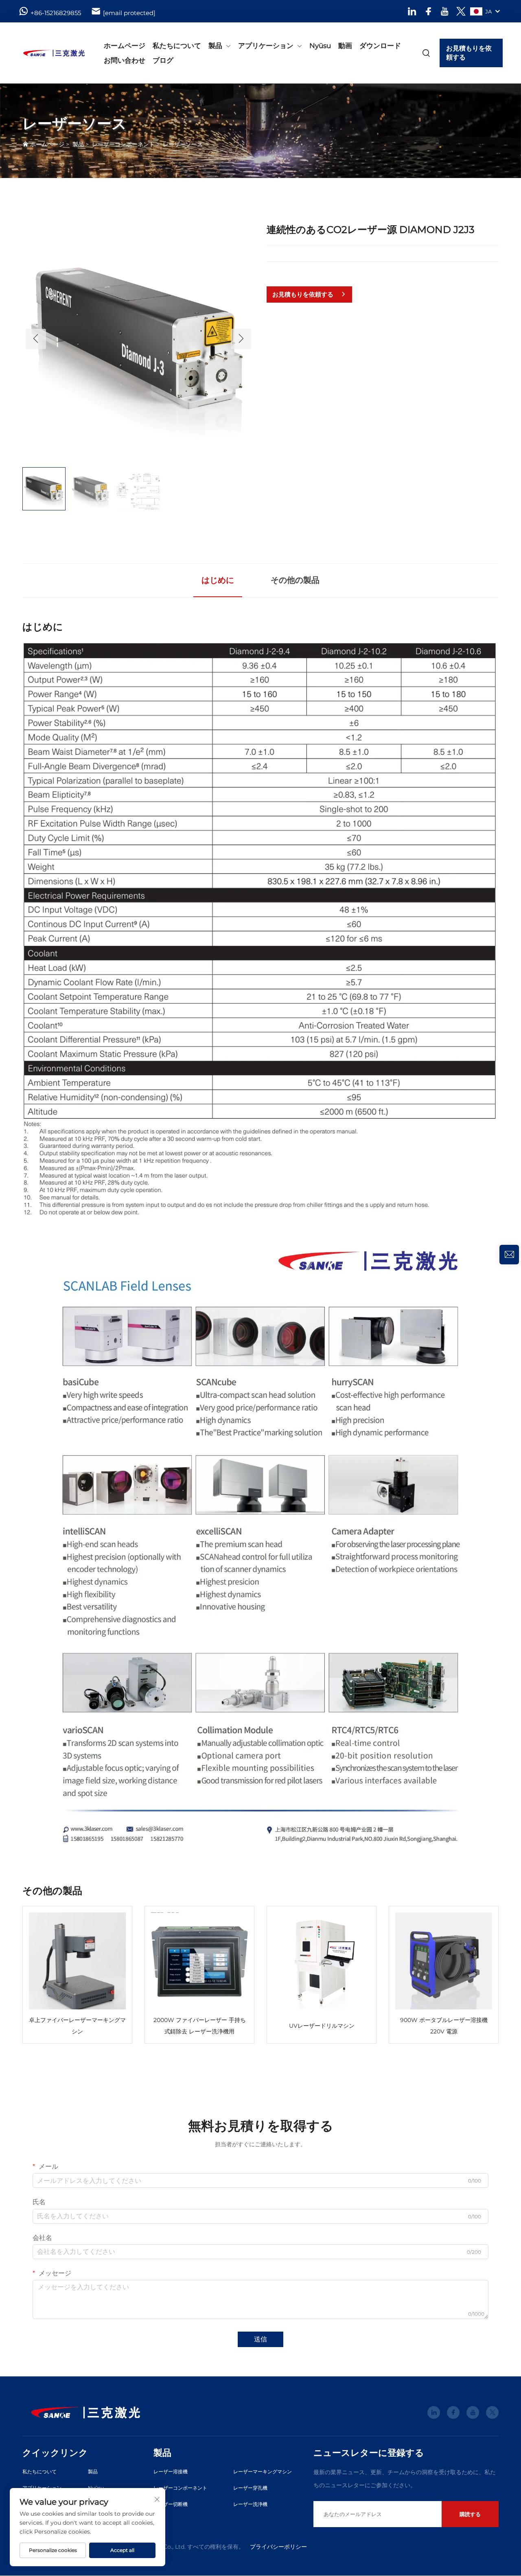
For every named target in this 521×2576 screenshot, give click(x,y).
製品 (215, 46)
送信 (260, 2339)
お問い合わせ (125, 60)
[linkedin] (412, 11)
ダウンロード (380, 46)
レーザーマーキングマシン (263, 2472)
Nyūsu (320, 46)
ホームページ (125, 46)
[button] (36, 339)
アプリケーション (266, 46)
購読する (470, 2514)
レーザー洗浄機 (250, 2504)
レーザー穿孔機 (250, 2488)
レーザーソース (183, 144)
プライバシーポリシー (278, 2547)
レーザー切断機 (171, 2504)
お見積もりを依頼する (469, 53)
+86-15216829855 (56, 13)
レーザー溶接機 (171, 2472)
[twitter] (461, 11)
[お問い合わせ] (509, 1255)
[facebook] (428, 11)
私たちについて (177, 46)
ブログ (163, 60)
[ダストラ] (54, 53)
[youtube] (445, 11)
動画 (345, 46)
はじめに (218, 580)
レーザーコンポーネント (123, 144)
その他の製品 (295, 580)
